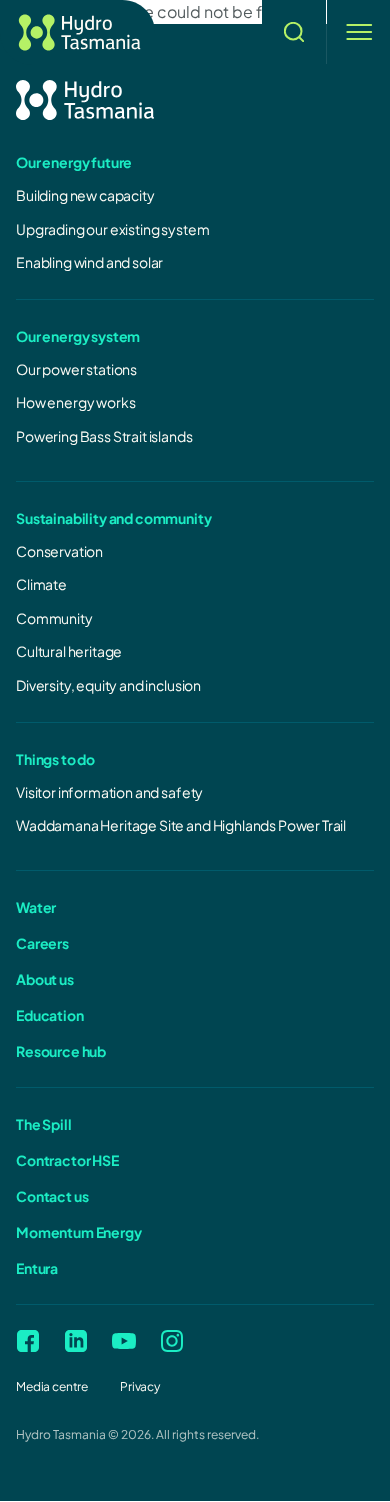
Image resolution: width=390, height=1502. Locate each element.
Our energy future (74, 162)
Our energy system (78, 336)
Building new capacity (85, 195)
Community (54, 618)
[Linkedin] (76, 1341)
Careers (42, 943)
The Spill (44, 1124)
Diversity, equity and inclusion (108, 685)
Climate (41, 584)
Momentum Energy (79, 1232)
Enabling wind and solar (89, 262)
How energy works (75, 402)
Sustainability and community (114, 518)
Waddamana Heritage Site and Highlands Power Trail (181, 825)
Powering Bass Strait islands (104, 436)
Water (36, 907)
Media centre (52, 1386)
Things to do (55, 759)
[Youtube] (124, 1341)
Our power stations (76, 369)
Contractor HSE (67, 1160)
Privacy (140, 1386)
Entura (37, 1268)
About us (45, 979)
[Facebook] (28, 1341)
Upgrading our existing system (112, 229)
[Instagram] (172, 1341)
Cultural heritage (69, 651)
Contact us (52, 1196)
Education (50, 1015)
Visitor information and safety (109, 792)
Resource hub (61, 1051)
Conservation (59, 551)
